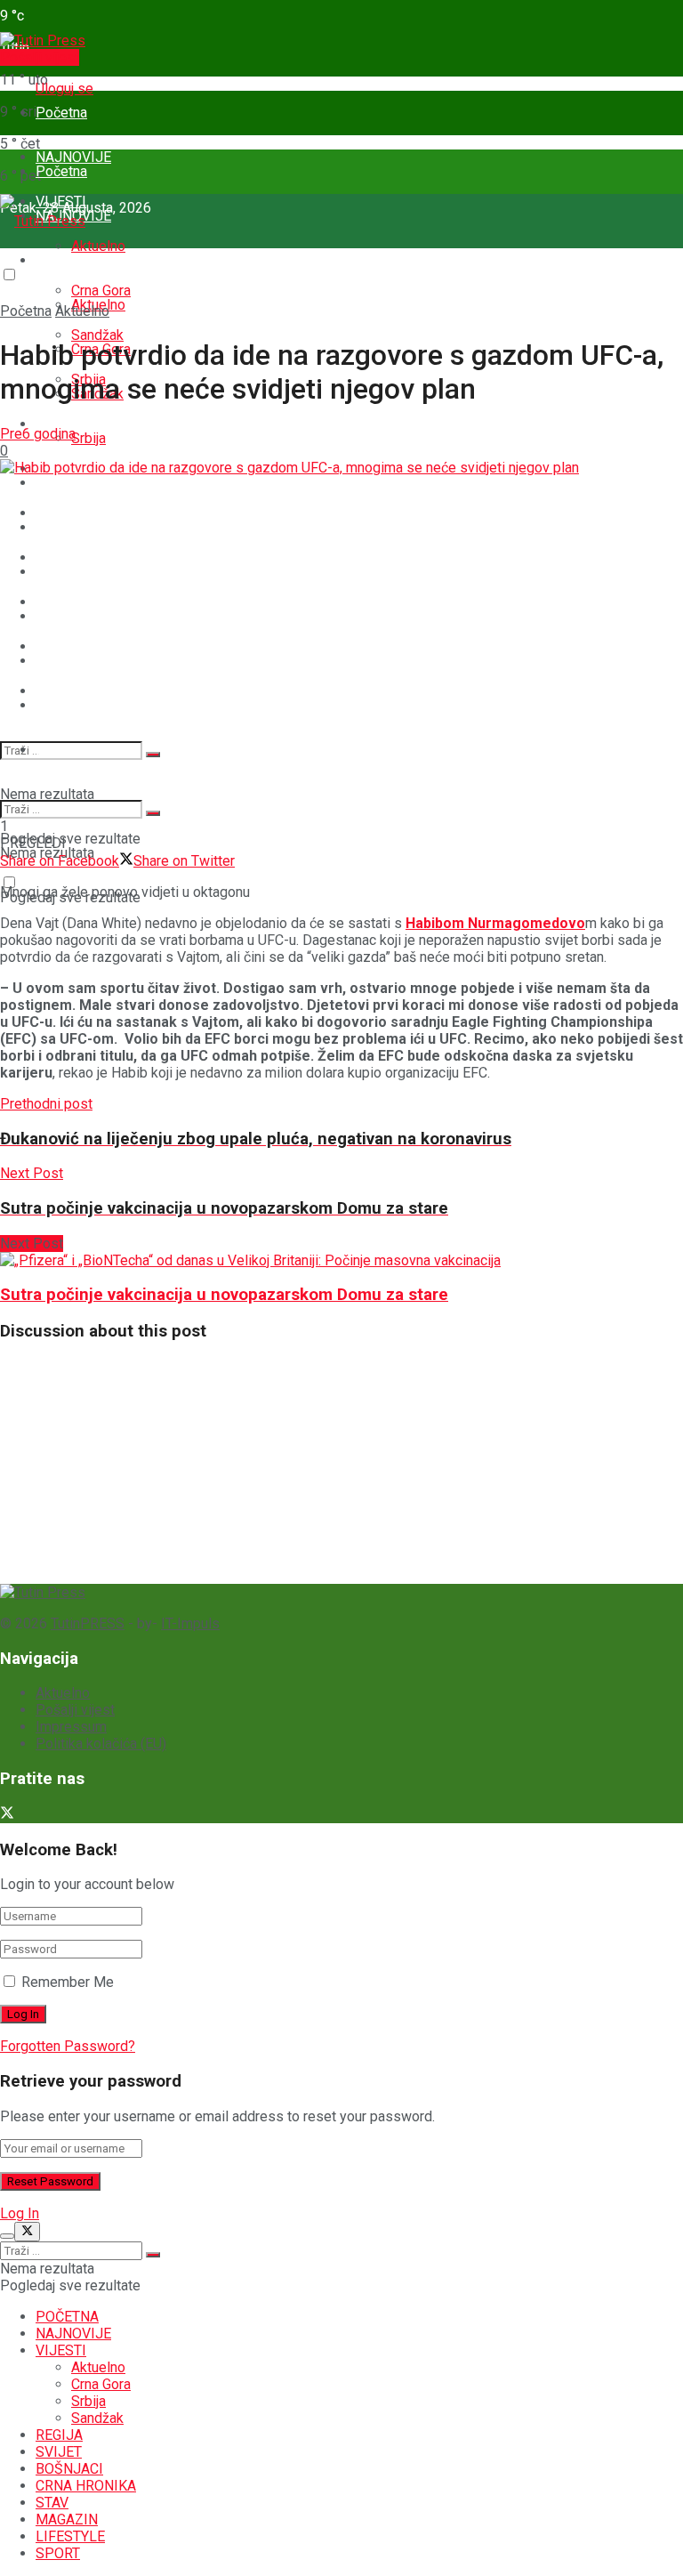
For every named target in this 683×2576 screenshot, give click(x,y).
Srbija (88, 438)
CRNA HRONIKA (86, 616)
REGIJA (59, 483)
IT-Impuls (190, 1623)
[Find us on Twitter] (7, 1815)
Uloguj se (64, 89)
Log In (20, 2213)
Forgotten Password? (68, 2046)
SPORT (58, 750)
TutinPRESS (88, 1623)
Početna (61, 113)
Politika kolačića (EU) (101, 1744)
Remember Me (68, 1982)
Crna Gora (101, 2384)
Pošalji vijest (40, 57)
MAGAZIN (67, 705)
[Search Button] (153, 755)
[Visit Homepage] (43, 40)
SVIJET (59, 527)
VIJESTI (61, 260)
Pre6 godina (38, 434)
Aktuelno (98, 246)
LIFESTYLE (70, 2536)
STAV (52, 661)
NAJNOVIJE (73, 2334)
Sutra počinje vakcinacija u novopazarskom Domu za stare (224, 1295)
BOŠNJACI (69, 572)
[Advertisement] (133, 1469)
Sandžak (97, 2418)
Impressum (71, 1727)
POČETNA (67, 2317)
